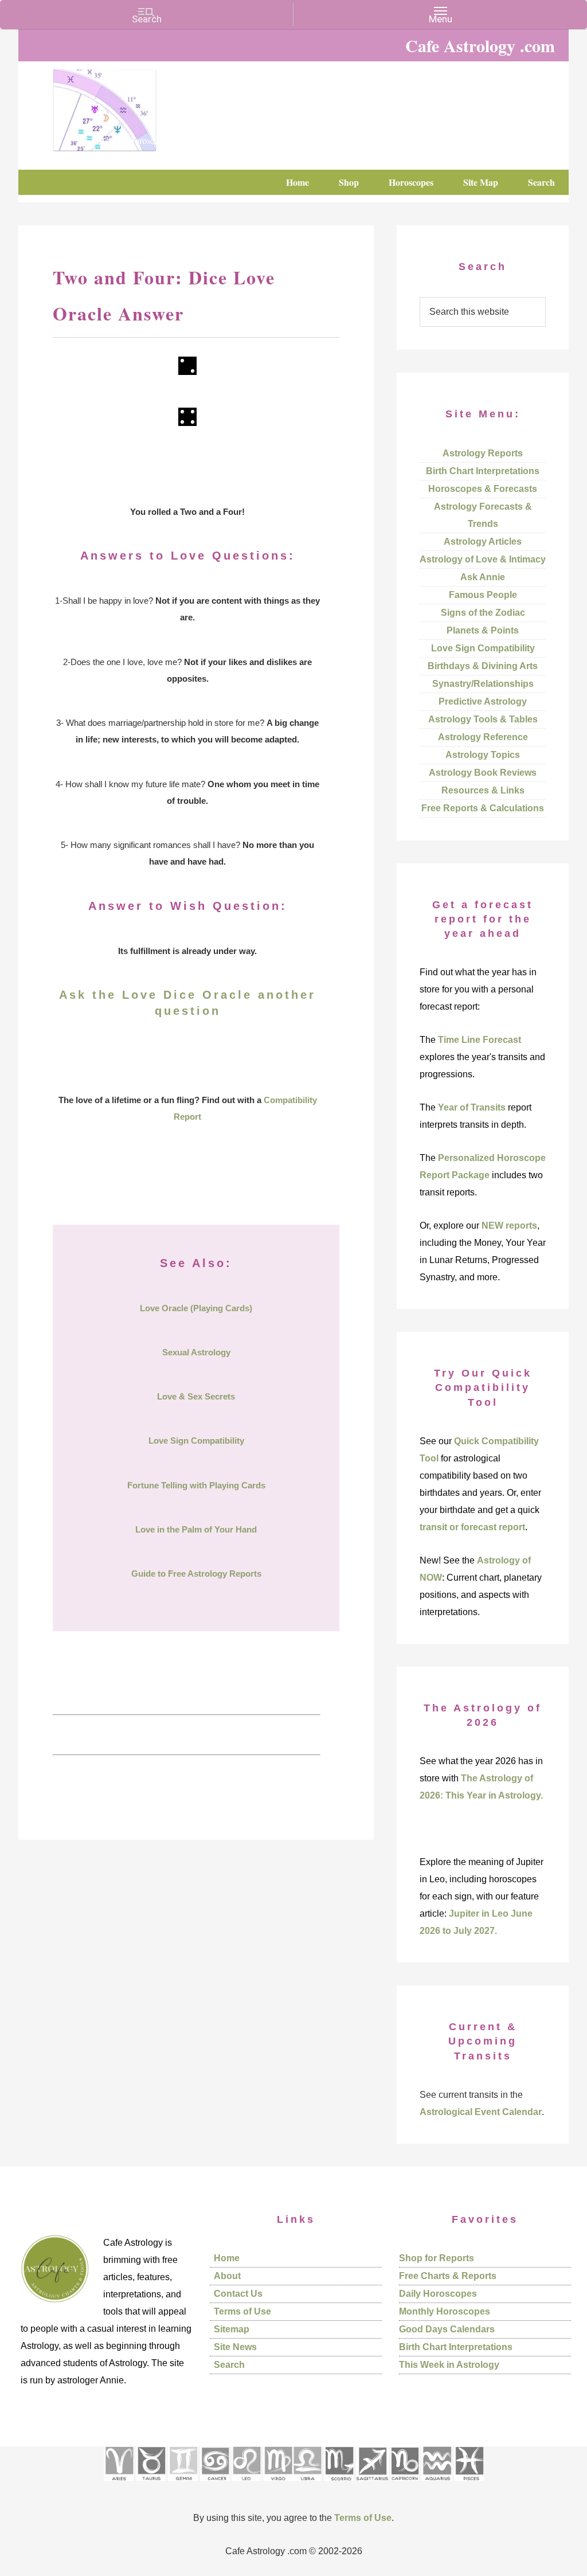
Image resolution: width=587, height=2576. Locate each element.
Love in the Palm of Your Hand (196, 1529)
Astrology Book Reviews (483, 773)
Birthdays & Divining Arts (483, 666)
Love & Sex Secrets (196, 1396)
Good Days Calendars (447, 2329)
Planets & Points (483, 630)
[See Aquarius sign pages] (437, 2485)
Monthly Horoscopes (445, 2311)
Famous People (483, 595)
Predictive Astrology (483, 701)
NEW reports (509, 1226)
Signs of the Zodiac (483, 613)
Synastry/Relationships (483, 684)
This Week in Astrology (449, 2365)
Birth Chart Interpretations (483, 471)
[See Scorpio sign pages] (339, 2485)
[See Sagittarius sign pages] (372, 2485)
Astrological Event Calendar (481, 2112)
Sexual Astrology (196, 1352)
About (227, 2276)
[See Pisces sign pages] (469, 2485)
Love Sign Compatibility (196, 1441)
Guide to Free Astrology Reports (196, 1574)
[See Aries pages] (119, 2485)
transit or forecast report (472, 1527)
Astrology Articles (483, 542)
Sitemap (232, 2329)
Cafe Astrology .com (139, 106)
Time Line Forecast (480, 1040)
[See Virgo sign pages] (278, 2485)
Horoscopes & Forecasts (483, 489)
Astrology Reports (483, 453)
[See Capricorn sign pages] (405, 2485)
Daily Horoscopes (438, 2294)
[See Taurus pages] (151, 2485)
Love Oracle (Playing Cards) (196, 1308)
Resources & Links (483, 790)
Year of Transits (472, 1107)
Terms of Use (242, 2311)
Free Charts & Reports (448, 2276)
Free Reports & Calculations (483, 808)
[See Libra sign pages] (307, 2485)
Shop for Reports (437, 2258)
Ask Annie (483, 577)
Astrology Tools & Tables (483, 719)
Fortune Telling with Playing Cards (196, 1485)
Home (227, 2258)
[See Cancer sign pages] (215, 2485)
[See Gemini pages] (183, 2485)
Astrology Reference (483, 737)
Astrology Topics (483, 755)
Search (229, 2365)
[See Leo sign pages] (246, 2485)
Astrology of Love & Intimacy (483, 559)
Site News (235, 2347)
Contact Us (238, 2294)
